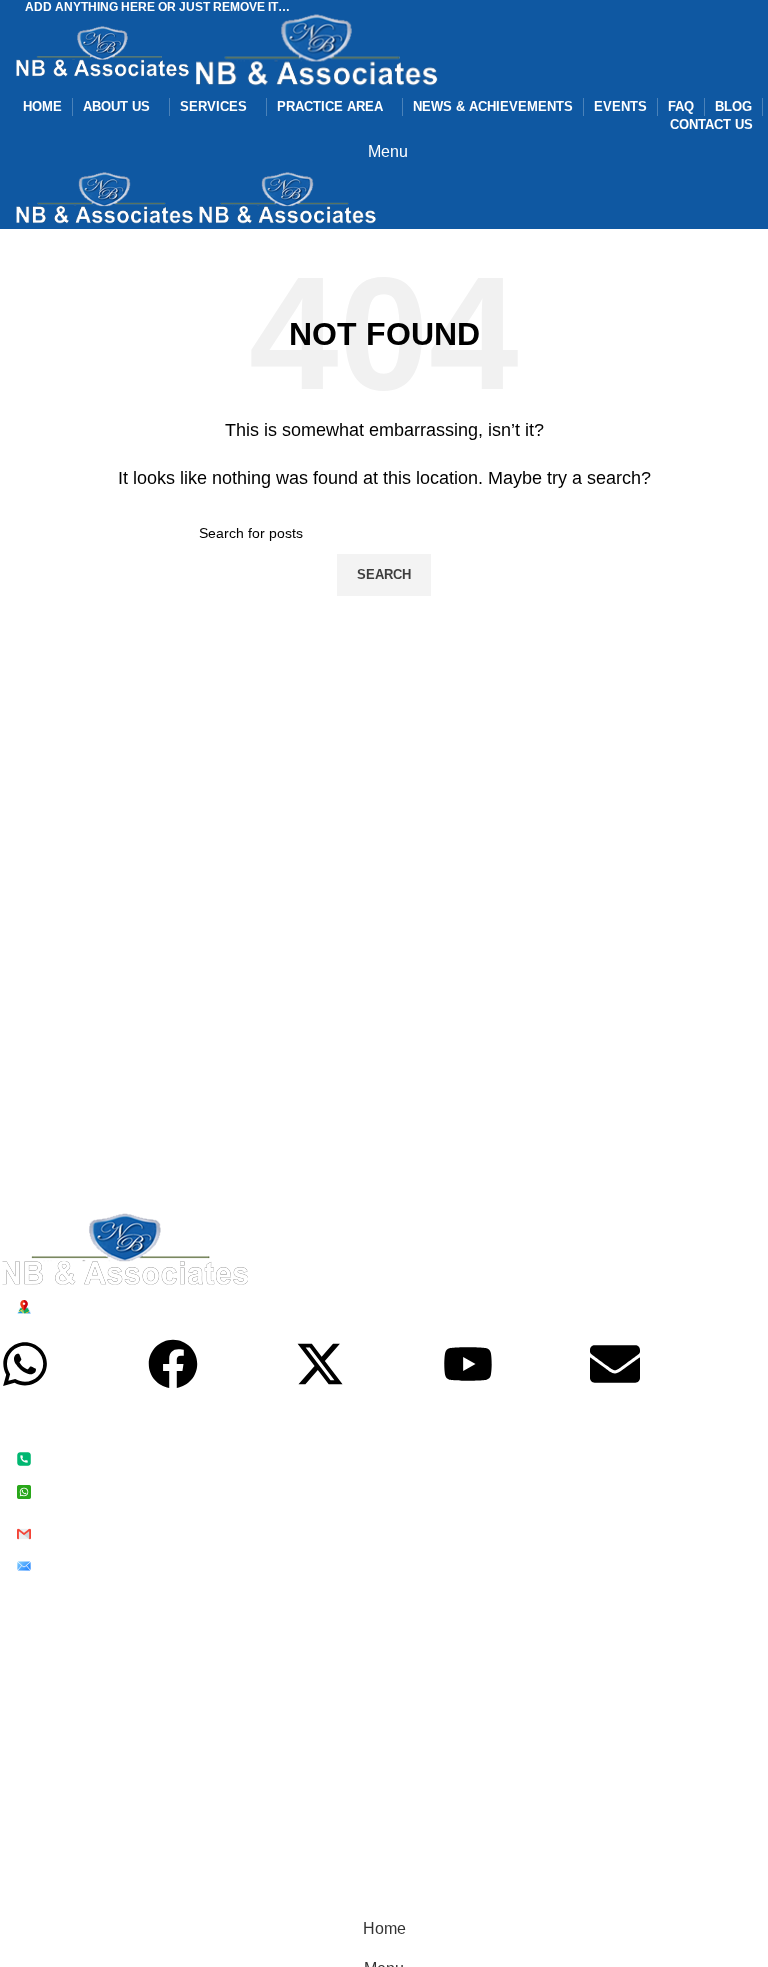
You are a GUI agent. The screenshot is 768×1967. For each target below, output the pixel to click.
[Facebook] (173, 1364)
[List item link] (369, 1474)
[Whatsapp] (25, 1364)
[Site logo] (104, 52)
